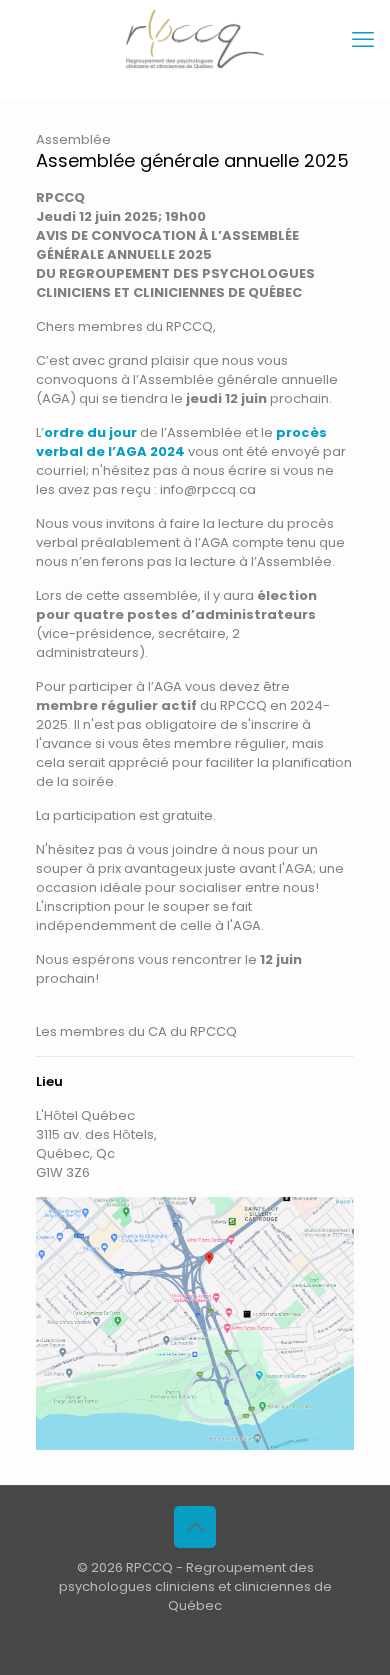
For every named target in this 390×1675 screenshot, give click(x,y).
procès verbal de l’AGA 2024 (181, 442)
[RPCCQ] (195, 40)
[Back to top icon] (195, 1527)
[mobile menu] (363, 40)
